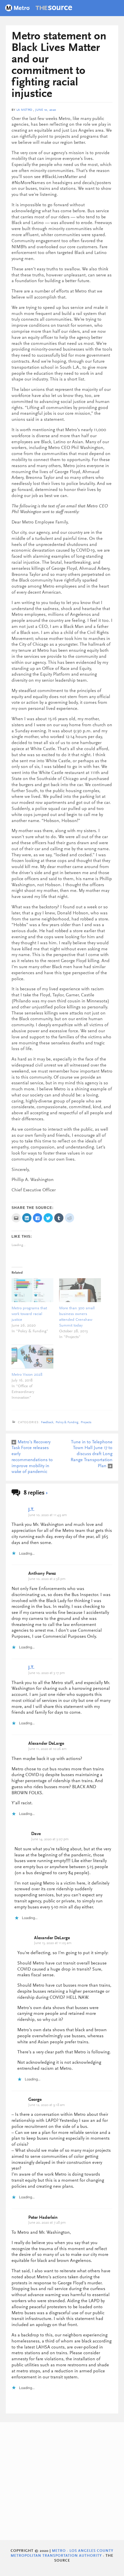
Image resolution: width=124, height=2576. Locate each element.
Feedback (47, 1422)
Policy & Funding (67, 1422)
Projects (86, 1422)
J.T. (31, 1510)
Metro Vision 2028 (27, 1375)
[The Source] (38, 9)
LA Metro (24, 110)
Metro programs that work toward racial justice (29, 1314)
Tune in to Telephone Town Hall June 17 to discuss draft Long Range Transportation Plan (92, 1454)
